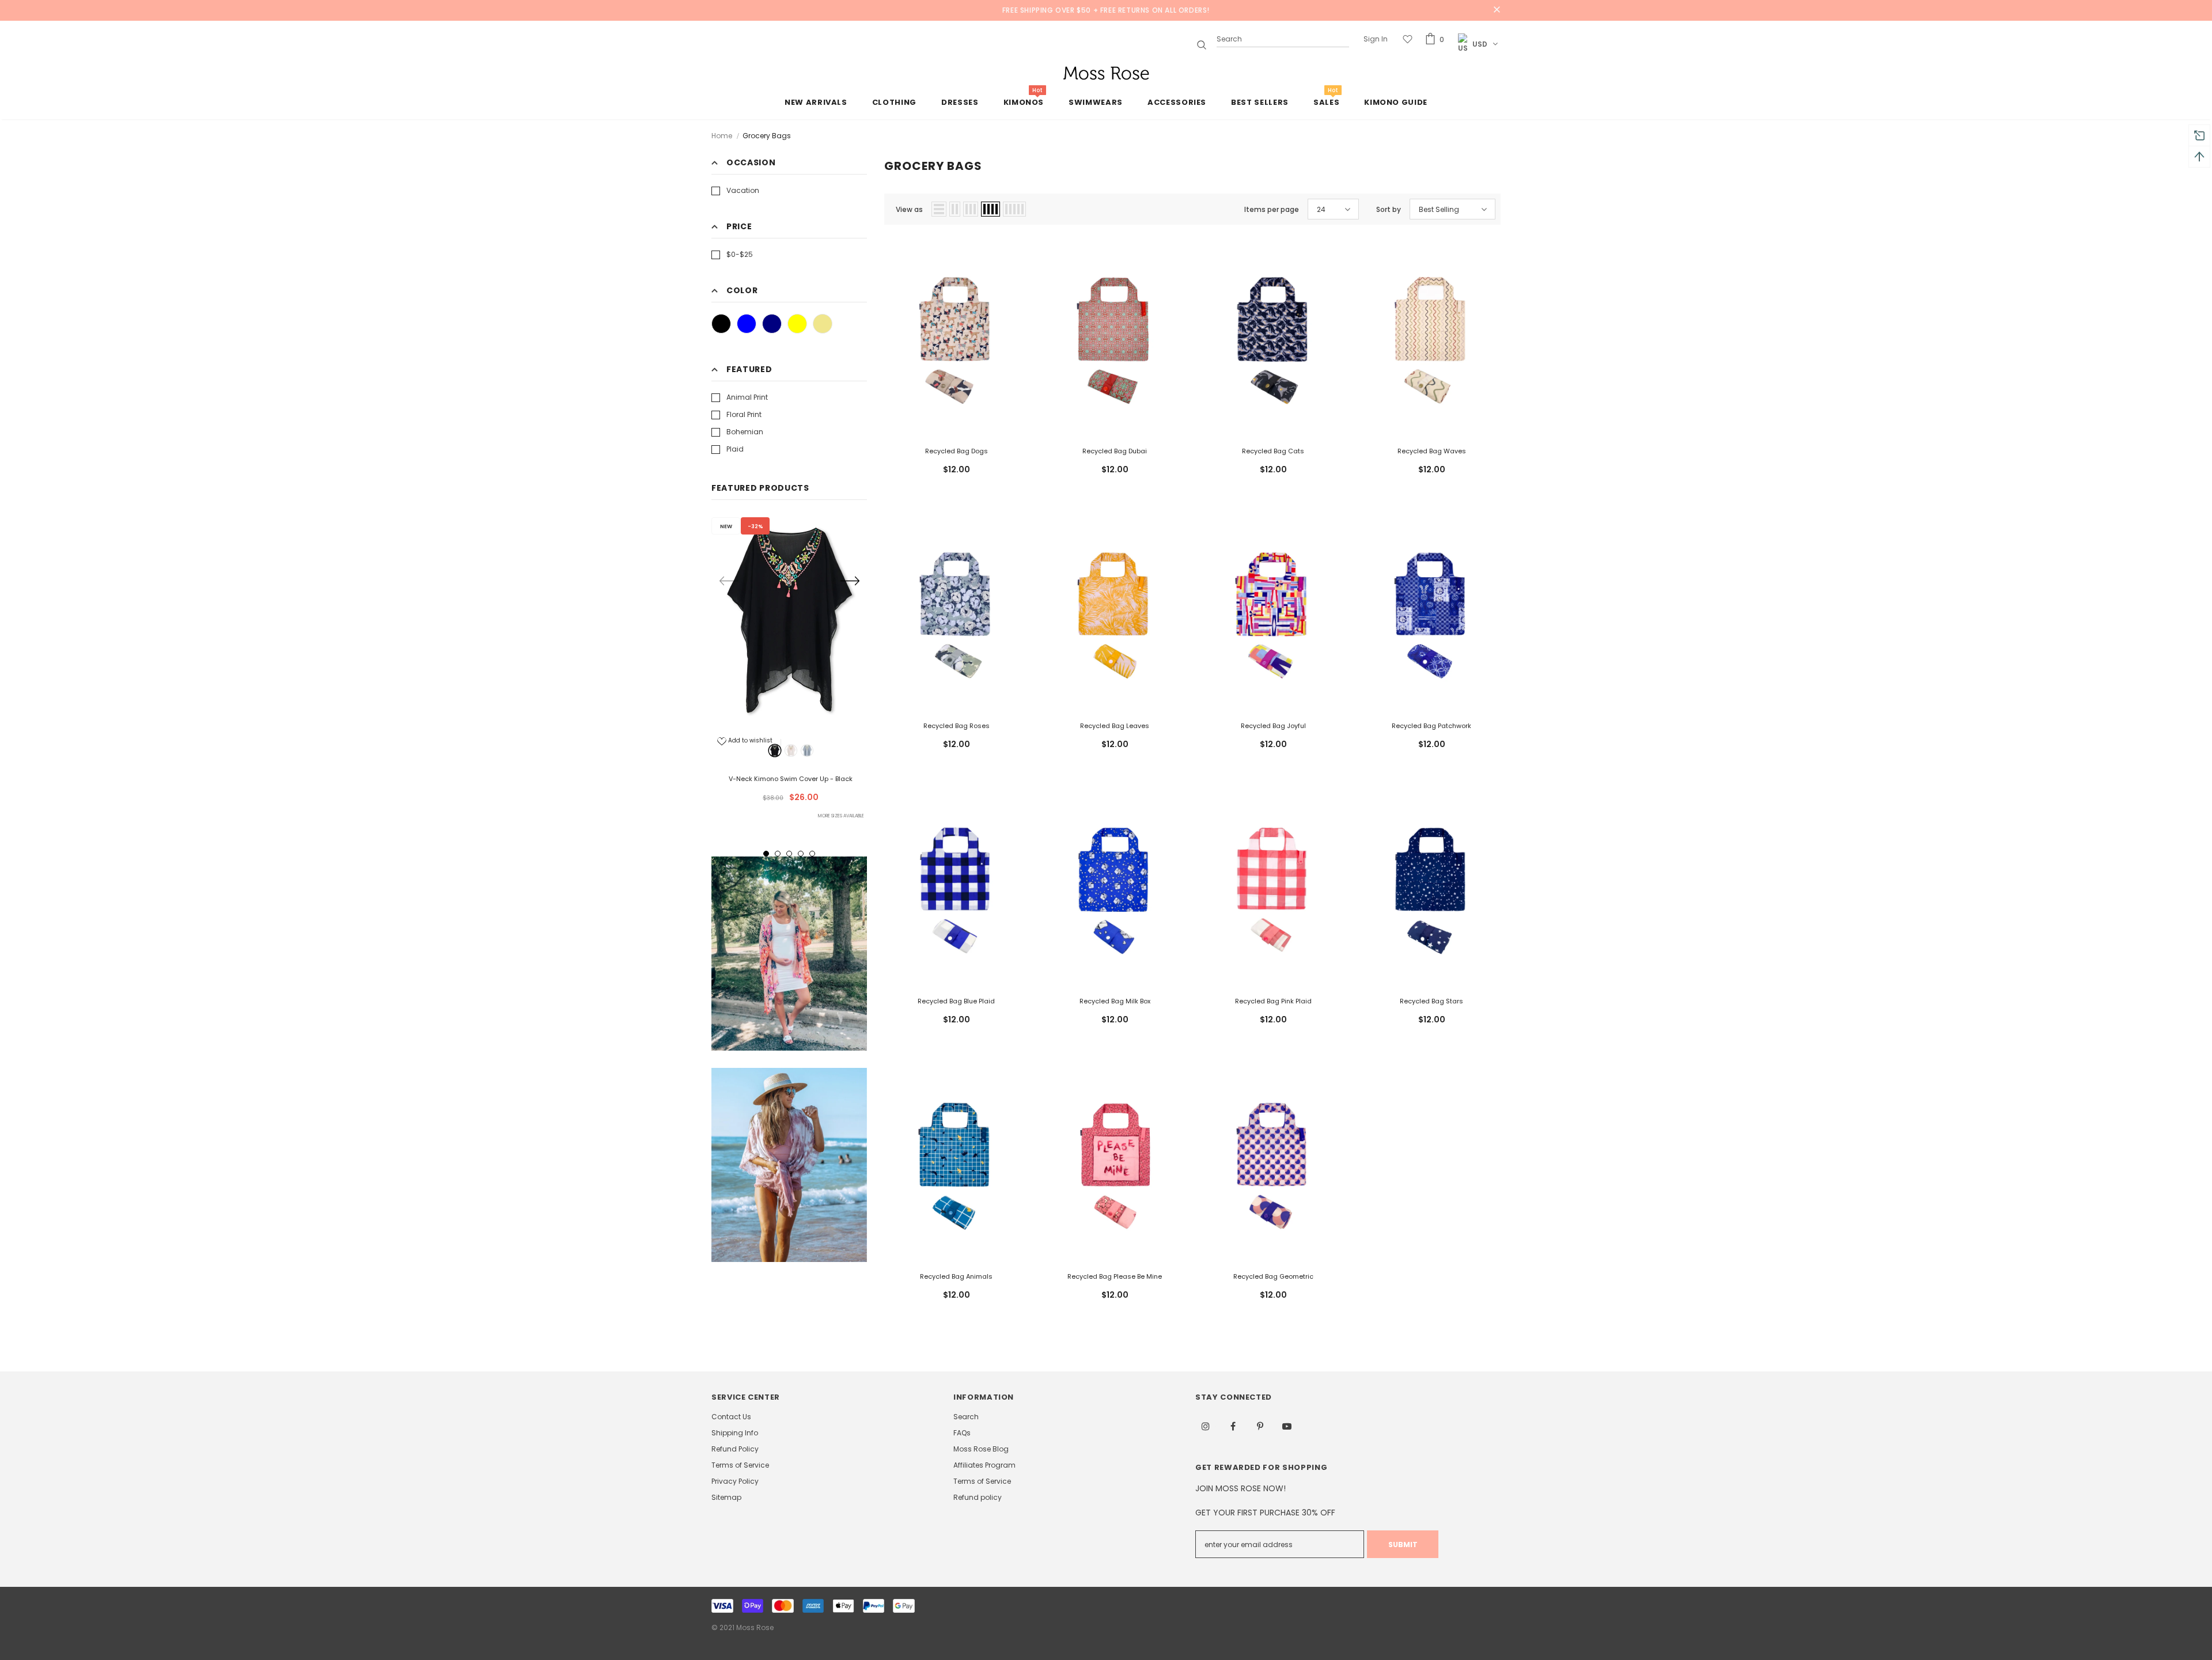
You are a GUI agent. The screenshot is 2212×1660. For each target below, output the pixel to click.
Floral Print (744, 414)
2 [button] (778, 854)
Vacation (743, 190)
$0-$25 (740, 254)
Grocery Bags (767, 136)
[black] (775, 751)
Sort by (1389, 209)
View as (909, 209)
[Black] (721, 324)
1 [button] (766, 854)
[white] (791, 751)
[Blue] (747, 324)
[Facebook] (1233, 1426)
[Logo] (1106, 73)
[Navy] (772, 324)
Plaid (735, 449)
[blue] (807, 751)
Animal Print (747, 397)
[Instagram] (1206, 1426)
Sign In (1376, 39)
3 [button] (789, 854)
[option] (789, 670)
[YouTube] (1287, 1426)
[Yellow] (797, 324)
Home (722, 136)
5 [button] (812, 854)
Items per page (1272, 209)
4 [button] (801, 854)
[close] (1497, 10)
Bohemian (745, 432)
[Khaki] (823, 324)
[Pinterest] (1260, 1426)
